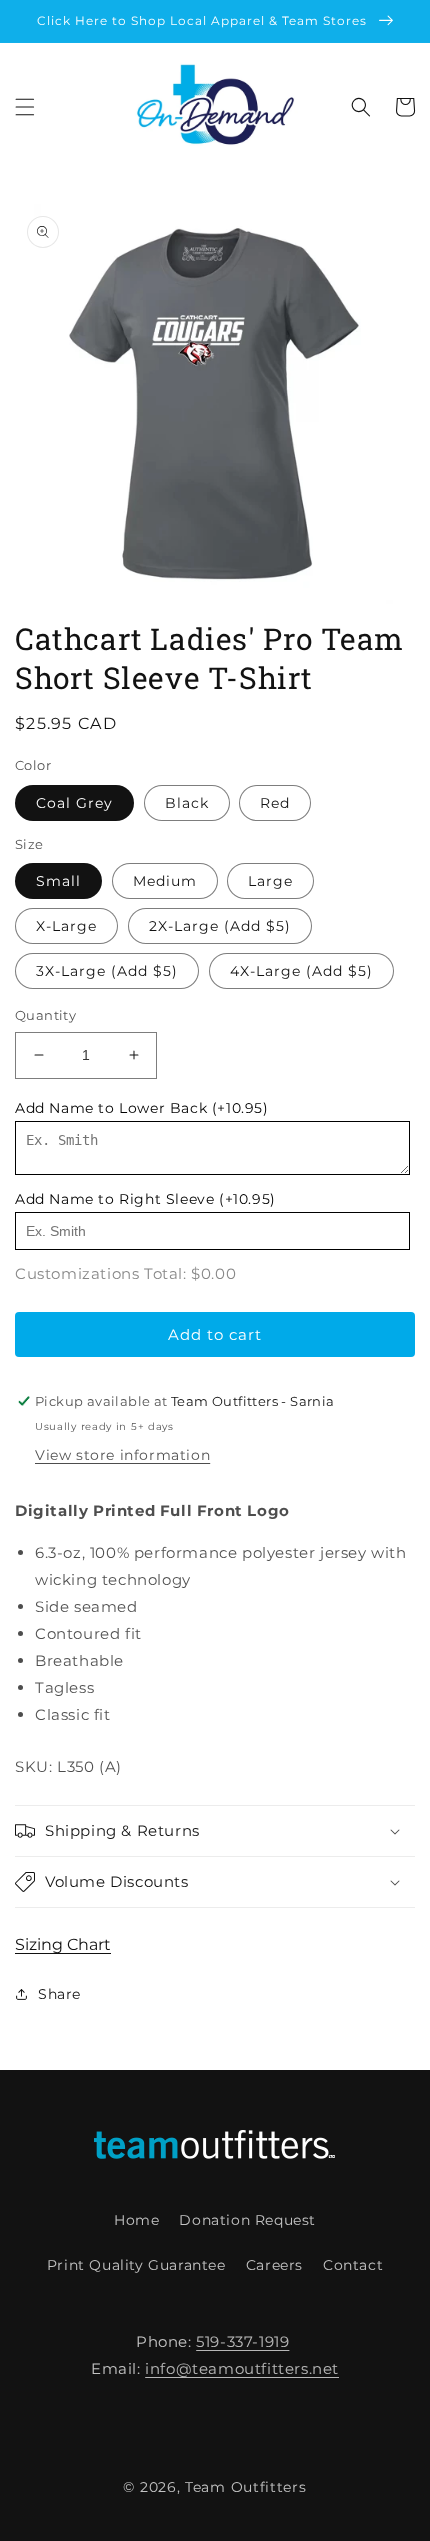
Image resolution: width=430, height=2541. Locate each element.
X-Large (66, 926)
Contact (353, 2265)
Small (58, 881)
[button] (25, 107)
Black (187, 803)
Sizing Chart (63, 1944)
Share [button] (59, 1994)
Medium (165, 881)
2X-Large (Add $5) (220, 926)
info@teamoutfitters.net (242, 2368)
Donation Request (247, 2220)
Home (136, 2220)
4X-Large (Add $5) (301, 971)
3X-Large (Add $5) (107, 971)
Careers (274, 2265)
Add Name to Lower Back (142, 1108)
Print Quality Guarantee (136, 2265)
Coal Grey (74, 803)
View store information (122, 1455)
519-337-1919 (242, 2341)
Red (275, 803)
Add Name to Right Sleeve (145, 1199)
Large (270, 881)
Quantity (45, 1015)
